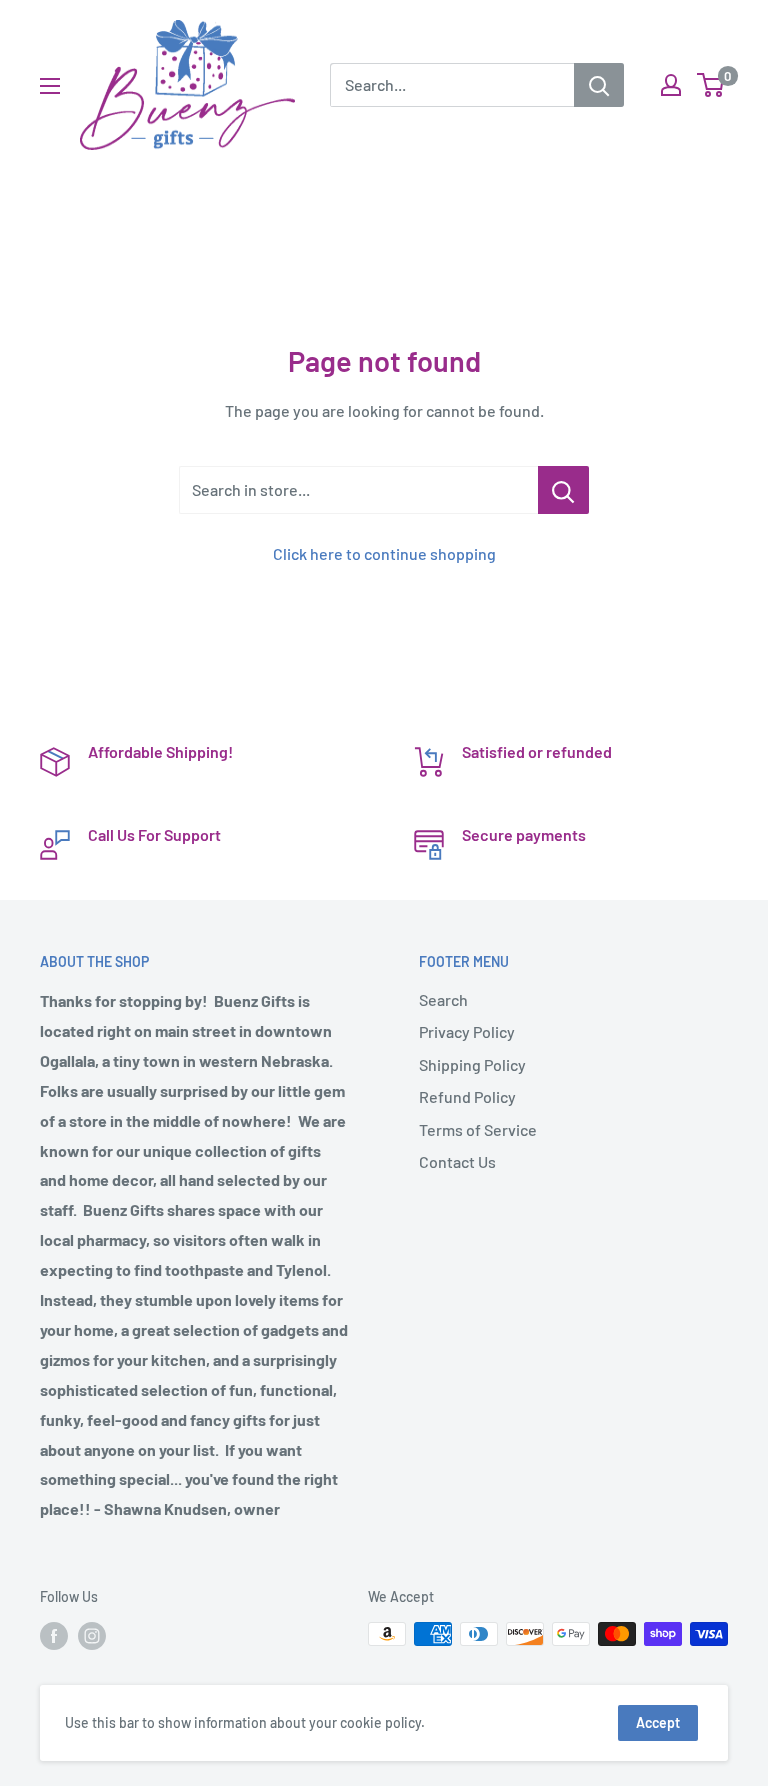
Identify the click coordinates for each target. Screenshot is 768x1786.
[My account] (671, 85)
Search (443, 999)
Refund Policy (467, 1096)
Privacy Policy (467, 1031)
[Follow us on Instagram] (92, 1636)
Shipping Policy (472, 1064)
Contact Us (457, 1161)
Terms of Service (478, 1129)
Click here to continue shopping (384, 553)
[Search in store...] (563, 490)
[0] (711, 85)
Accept (658, 1722)
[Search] (599, 85)
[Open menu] (50, 86)
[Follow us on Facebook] (54, 1636)
